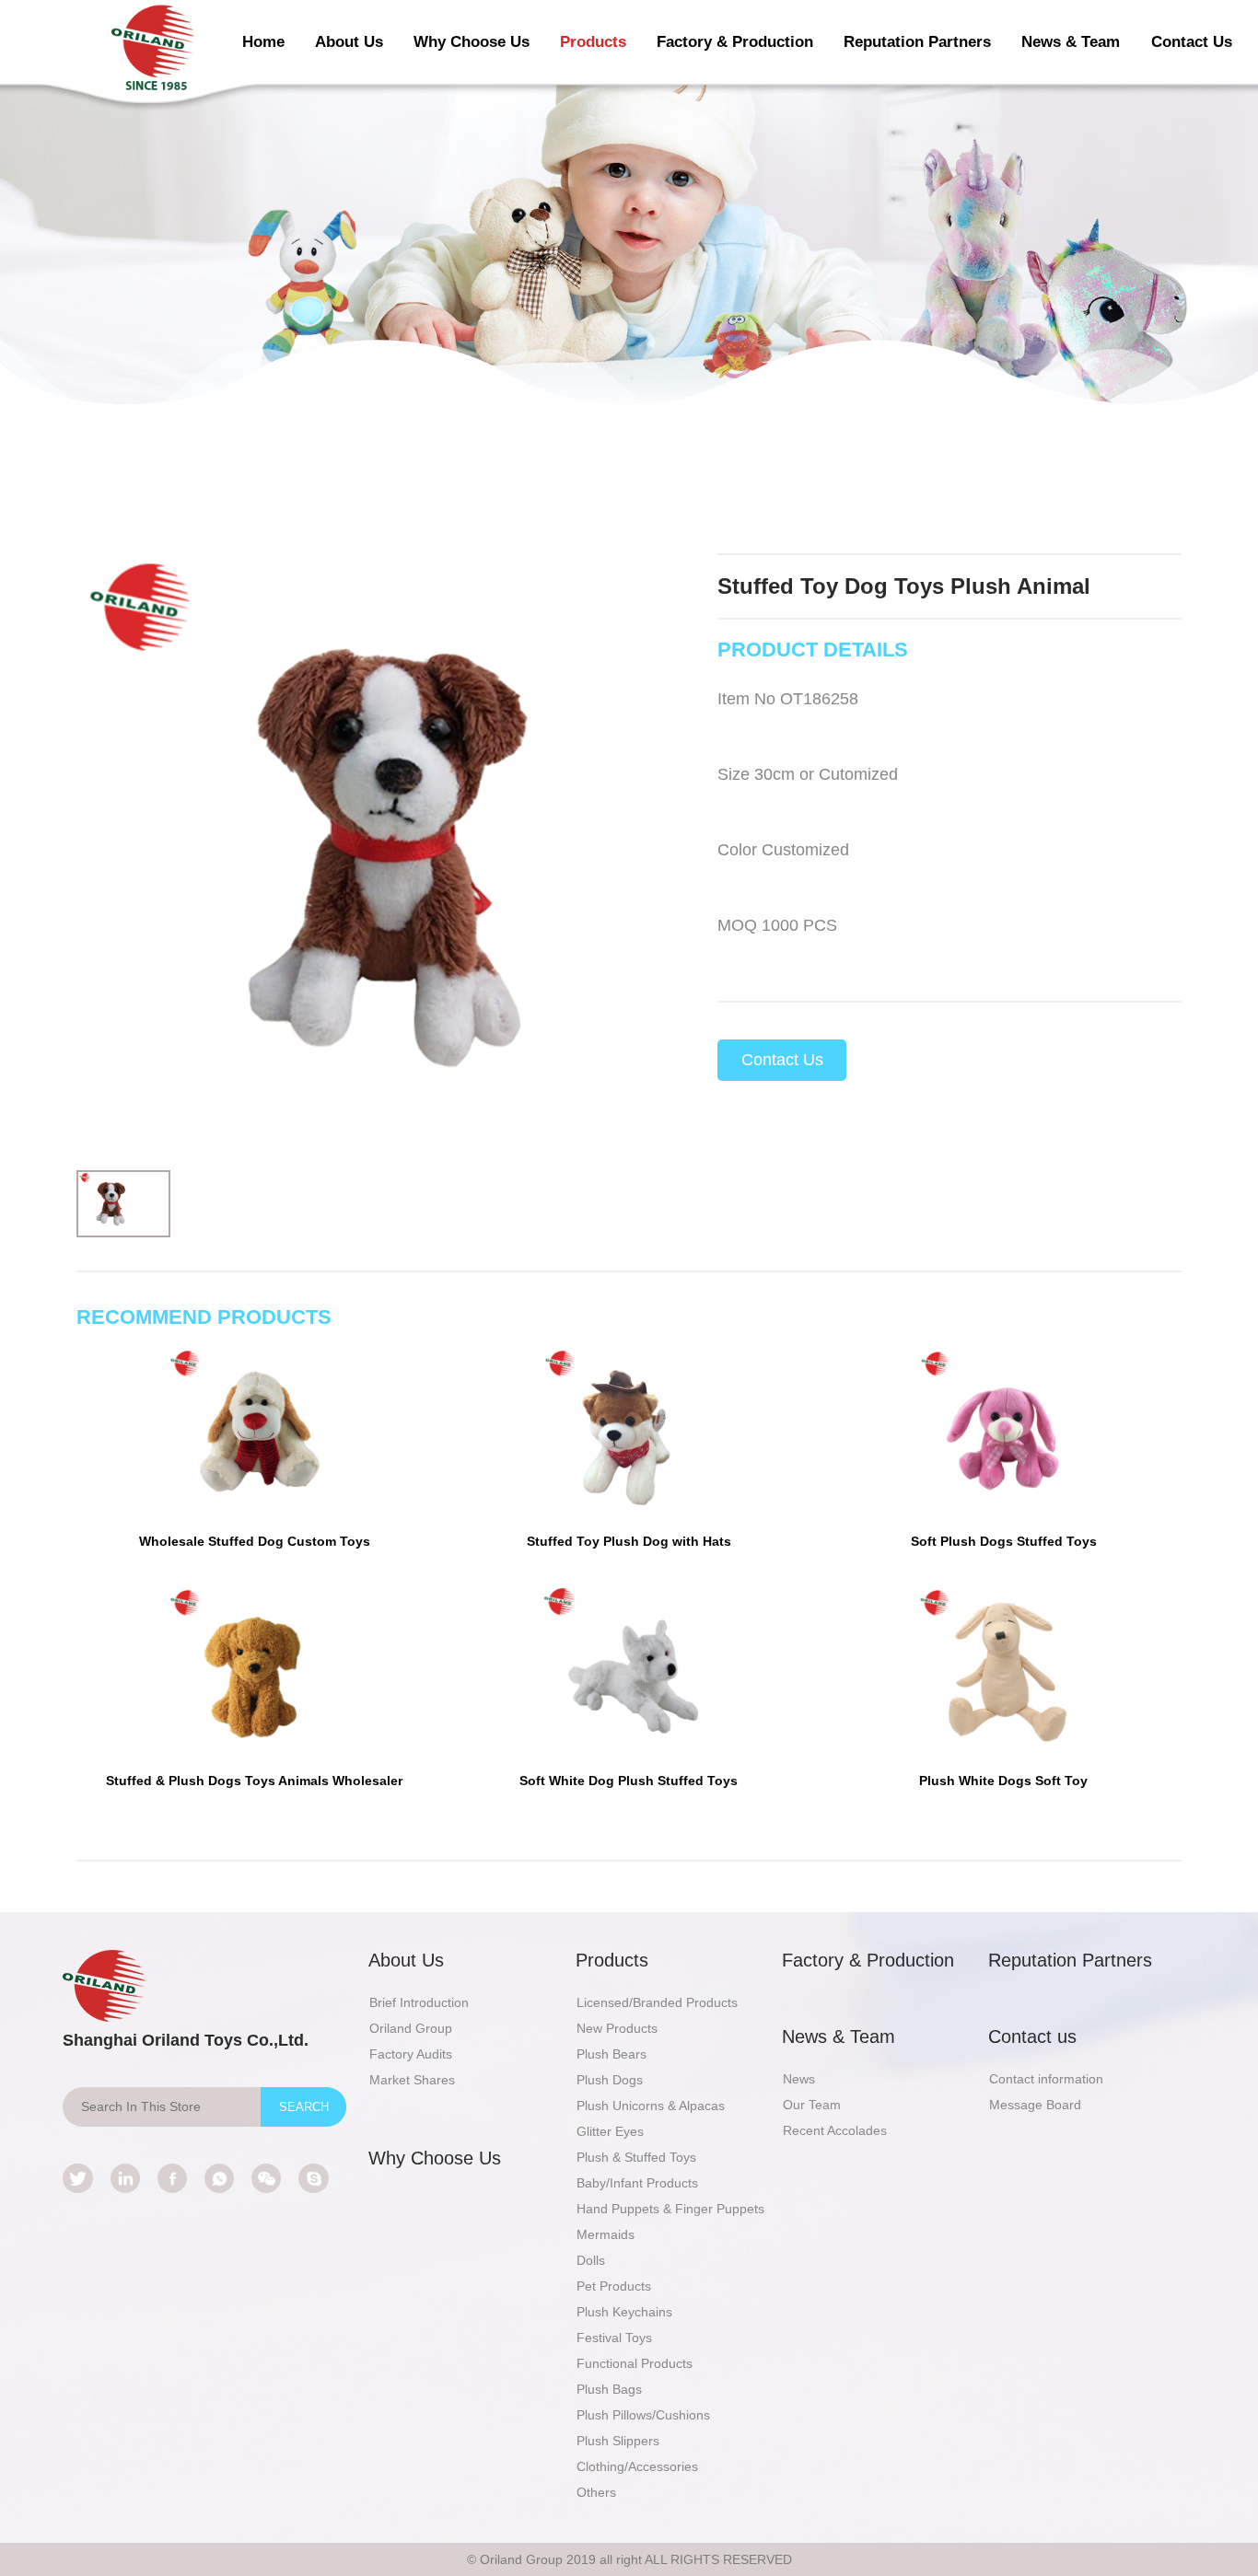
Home (263, 42)
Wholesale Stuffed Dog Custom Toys (255, 1541)
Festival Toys (614, 2338)
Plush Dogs (610, 2080)
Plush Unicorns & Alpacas (651, 2106)
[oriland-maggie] (313, 2178)
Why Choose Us (472, 42)
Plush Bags (609, 2389)
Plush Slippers (618, 2441)
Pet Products (614, 2286)
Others (596, 2492)
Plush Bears (612, 2054)
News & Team (1071, 42)
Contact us (1032, 2036)
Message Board (1035, 2105)
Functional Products (635, 2363)
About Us (349, 42)
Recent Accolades (835, 2130)
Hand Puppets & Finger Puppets (670, 2209)
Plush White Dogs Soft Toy (1003, 1781)
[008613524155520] (219, 2178)
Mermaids (606, 2234)
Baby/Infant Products (637, 2183)
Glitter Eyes (610, 2131)
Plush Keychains (624, 2312)
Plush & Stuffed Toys (636, 2157)
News (799, 2079)
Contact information (1046, 2079)
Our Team (812, 2105)
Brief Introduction (419, 2002)
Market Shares (412, 2080)
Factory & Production (735, 42)
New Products (617, 2028)
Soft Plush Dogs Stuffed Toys (1004, 1541)
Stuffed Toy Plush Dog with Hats (629, 1541)
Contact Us (1192, 42)
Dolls (591, 2260)
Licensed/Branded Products (657, 2002)
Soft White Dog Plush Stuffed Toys (629, 1781)
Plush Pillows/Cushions (643, 2415)
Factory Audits (411, 2054)
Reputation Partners (917, 42)
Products (593, 42)
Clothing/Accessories (637, 2466)
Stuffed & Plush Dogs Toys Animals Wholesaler (254, 1781)
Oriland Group (411, 2028)
